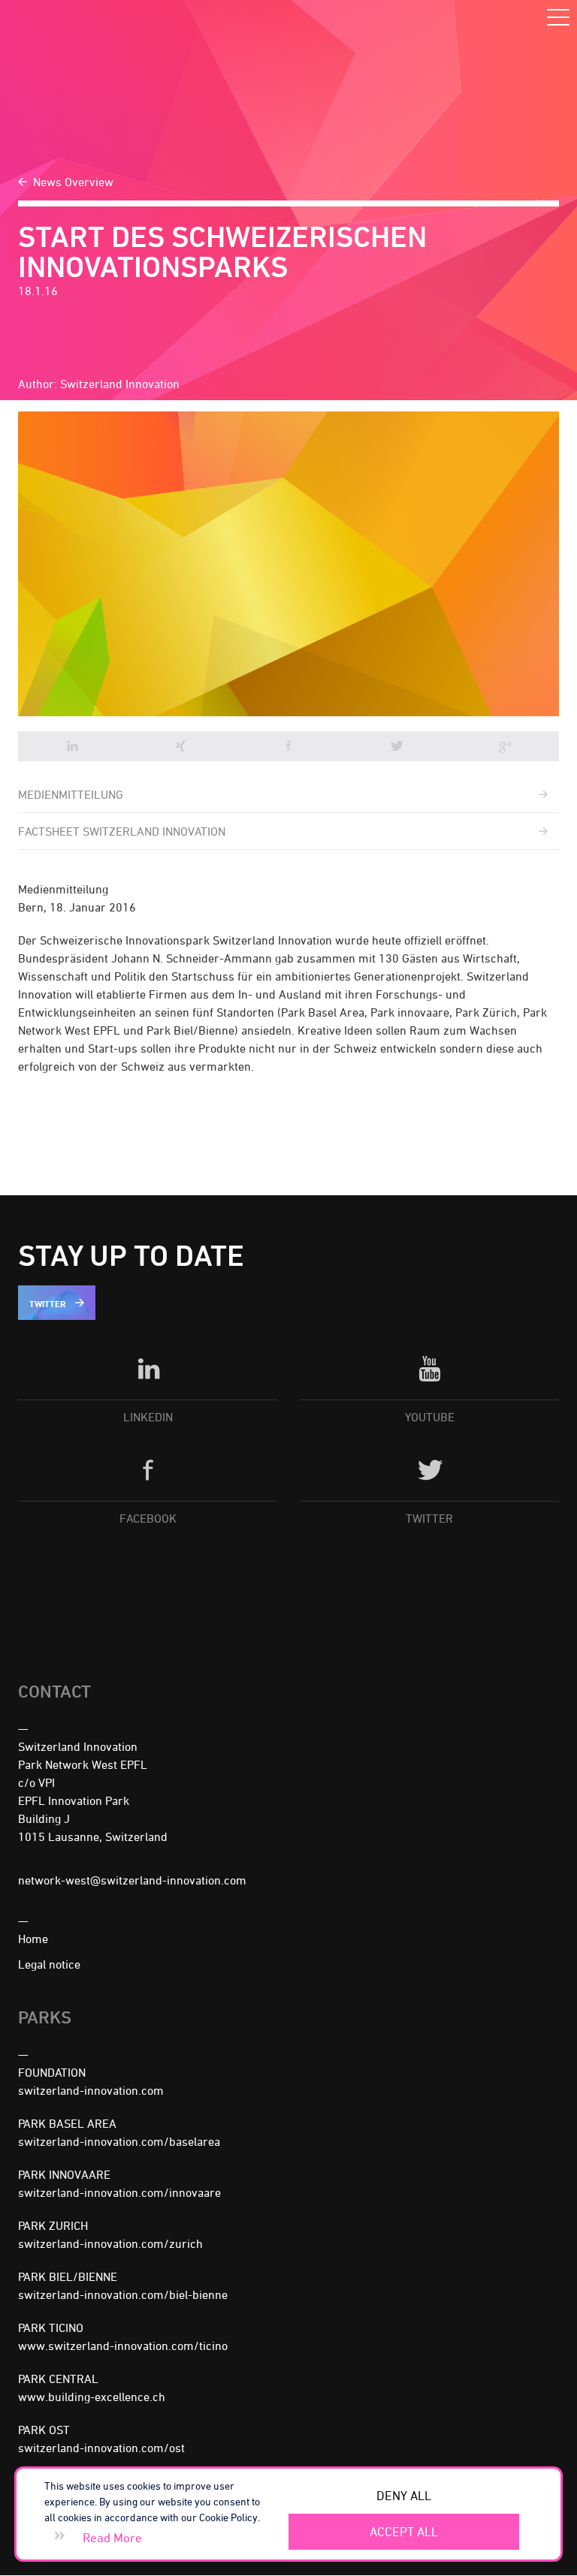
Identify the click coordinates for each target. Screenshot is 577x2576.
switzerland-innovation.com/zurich (110, 2243)
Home (33, 1939)
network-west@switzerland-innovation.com (132, 1880)
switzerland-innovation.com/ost (101, 2448)
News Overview (73, 182)
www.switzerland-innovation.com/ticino (123, 2346)
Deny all (404, 2496)
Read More (112, 2538)
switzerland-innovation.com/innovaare (119, 2192)
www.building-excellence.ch (92, 2397)
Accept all (404, 2532)
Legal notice (49, 1964)
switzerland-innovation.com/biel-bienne (123, 2294)
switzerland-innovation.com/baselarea (119, 2141)
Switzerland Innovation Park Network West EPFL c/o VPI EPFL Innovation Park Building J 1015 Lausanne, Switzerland (93, 1791)
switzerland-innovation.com (91, 2090)
